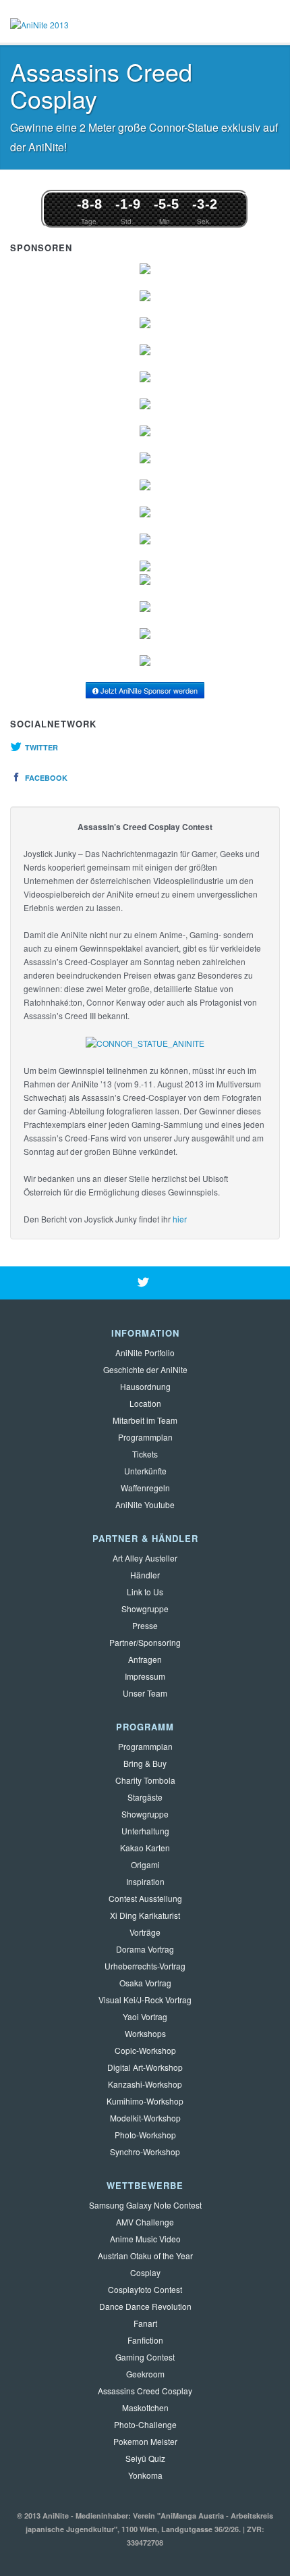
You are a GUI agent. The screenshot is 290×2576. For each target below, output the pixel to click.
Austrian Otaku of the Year (145, 2256)
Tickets (145, 1454)
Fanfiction (145, 2340)
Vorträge (145, 1932)
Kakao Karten (145, 1848)
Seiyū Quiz (145, 2458)
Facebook (45, 778)
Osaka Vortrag (145, 1983)
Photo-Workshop (145, 2135)
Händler (145, 1575)
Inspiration (145, 1881)
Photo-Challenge (145, 2424)
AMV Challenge (145, 2222)
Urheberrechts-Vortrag (145, 1966)
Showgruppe (145, 1608)
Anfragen (145, 1659)
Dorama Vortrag (145, 1949)
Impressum (145, 1676)
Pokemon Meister (145, 2441)
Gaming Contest (145, 2357)
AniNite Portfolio (145, 1353)
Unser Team (145, 1693)
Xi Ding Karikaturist (145, 1915)
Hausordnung (145, 1386)
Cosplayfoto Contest (145, 2289)
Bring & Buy (145, 1763)
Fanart (145, 2323)
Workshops (145, 2033)
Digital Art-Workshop (145, 2067)
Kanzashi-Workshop (145, 2084)
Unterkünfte (145, 1471)
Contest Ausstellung (145, 1898)
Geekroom (145, 2374)
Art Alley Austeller (145, 1558)
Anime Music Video (145, 2239)
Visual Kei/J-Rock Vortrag (145, 2000)
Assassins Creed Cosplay (145, 2391)
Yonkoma (145, 2475)
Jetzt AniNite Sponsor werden (148, 690)
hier (180, 1219)
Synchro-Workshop (145, 2152)
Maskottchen (145, 2407)
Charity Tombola (145, 1780)
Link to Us (145, 1592)
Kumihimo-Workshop (145, 2101)
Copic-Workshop (145, 2050)
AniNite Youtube (145, 1504)
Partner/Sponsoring (145, 1642)
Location (145, 1403)
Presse (145, 1625)
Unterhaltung (145, 1831)
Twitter (40, 747)
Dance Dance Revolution (145, 2306)
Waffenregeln (145, 1488)
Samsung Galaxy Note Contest (145, 2205)
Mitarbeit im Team (145, 1420)
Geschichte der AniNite (145, 1369)
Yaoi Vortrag (145, 2016)
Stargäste (145, 1797)
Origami (145, 1864)
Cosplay (145, 2272)
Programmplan (145, 1437)
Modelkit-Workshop (145, 2118)
